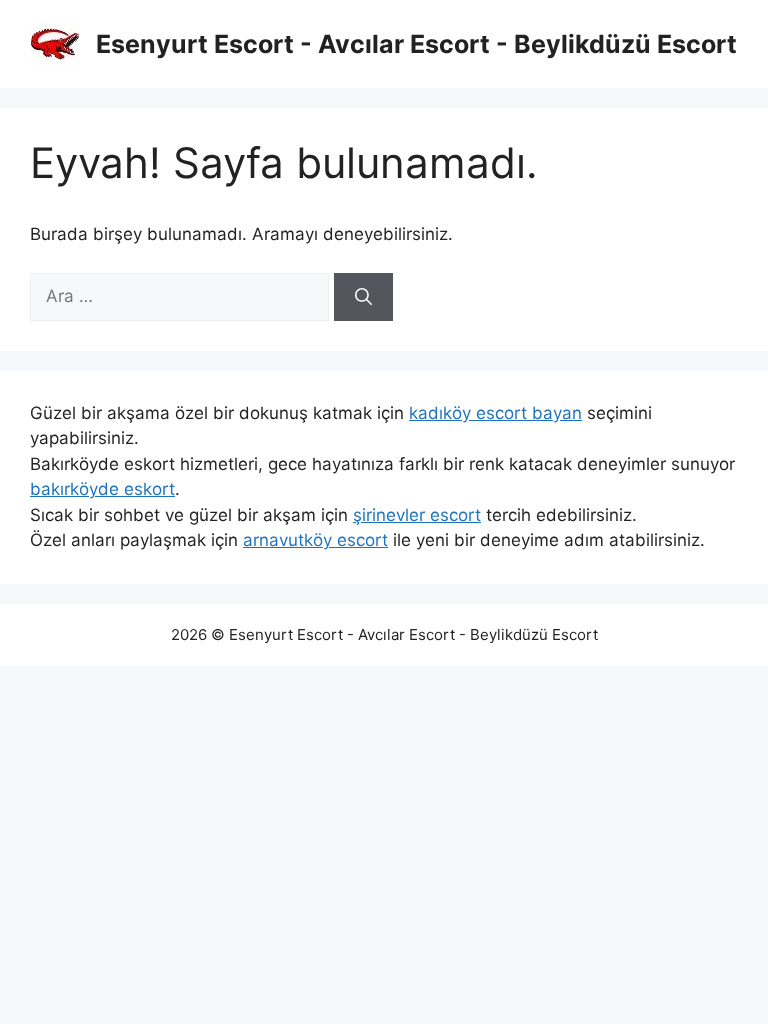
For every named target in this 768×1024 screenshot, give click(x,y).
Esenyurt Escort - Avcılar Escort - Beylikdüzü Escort (416, 44)
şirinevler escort (417, 515)
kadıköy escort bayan (495, 413)
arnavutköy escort (315, 540)
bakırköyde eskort (102, 489)
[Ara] (363, 297)
